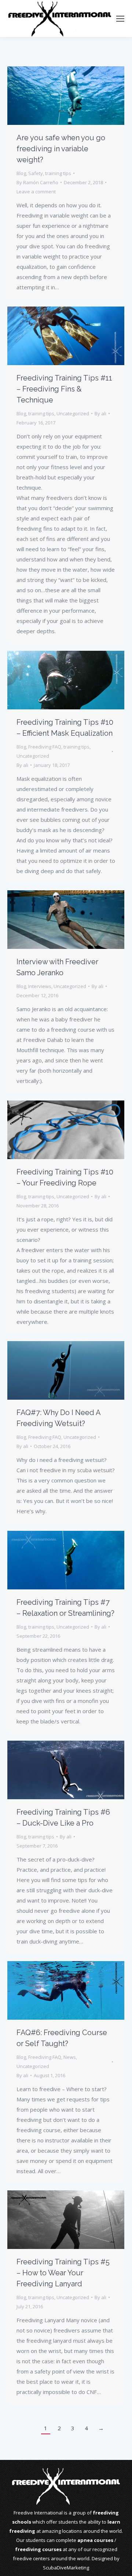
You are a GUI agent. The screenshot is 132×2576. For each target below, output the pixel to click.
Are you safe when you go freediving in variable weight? (61, 149)
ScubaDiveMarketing (66, 2568)
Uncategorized (73, 413)
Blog (21, 173)
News (70, 2057)
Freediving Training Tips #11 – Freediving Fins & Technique (64, 389)
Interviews (40, 986)
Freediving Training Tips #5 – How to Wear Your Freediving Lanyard (63, 2273)
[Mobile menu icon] (120, 19)
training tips (58, 173)
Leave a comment (36, 192)
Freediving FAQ (45, 747)
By (37, 182)
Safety (36, 173)
